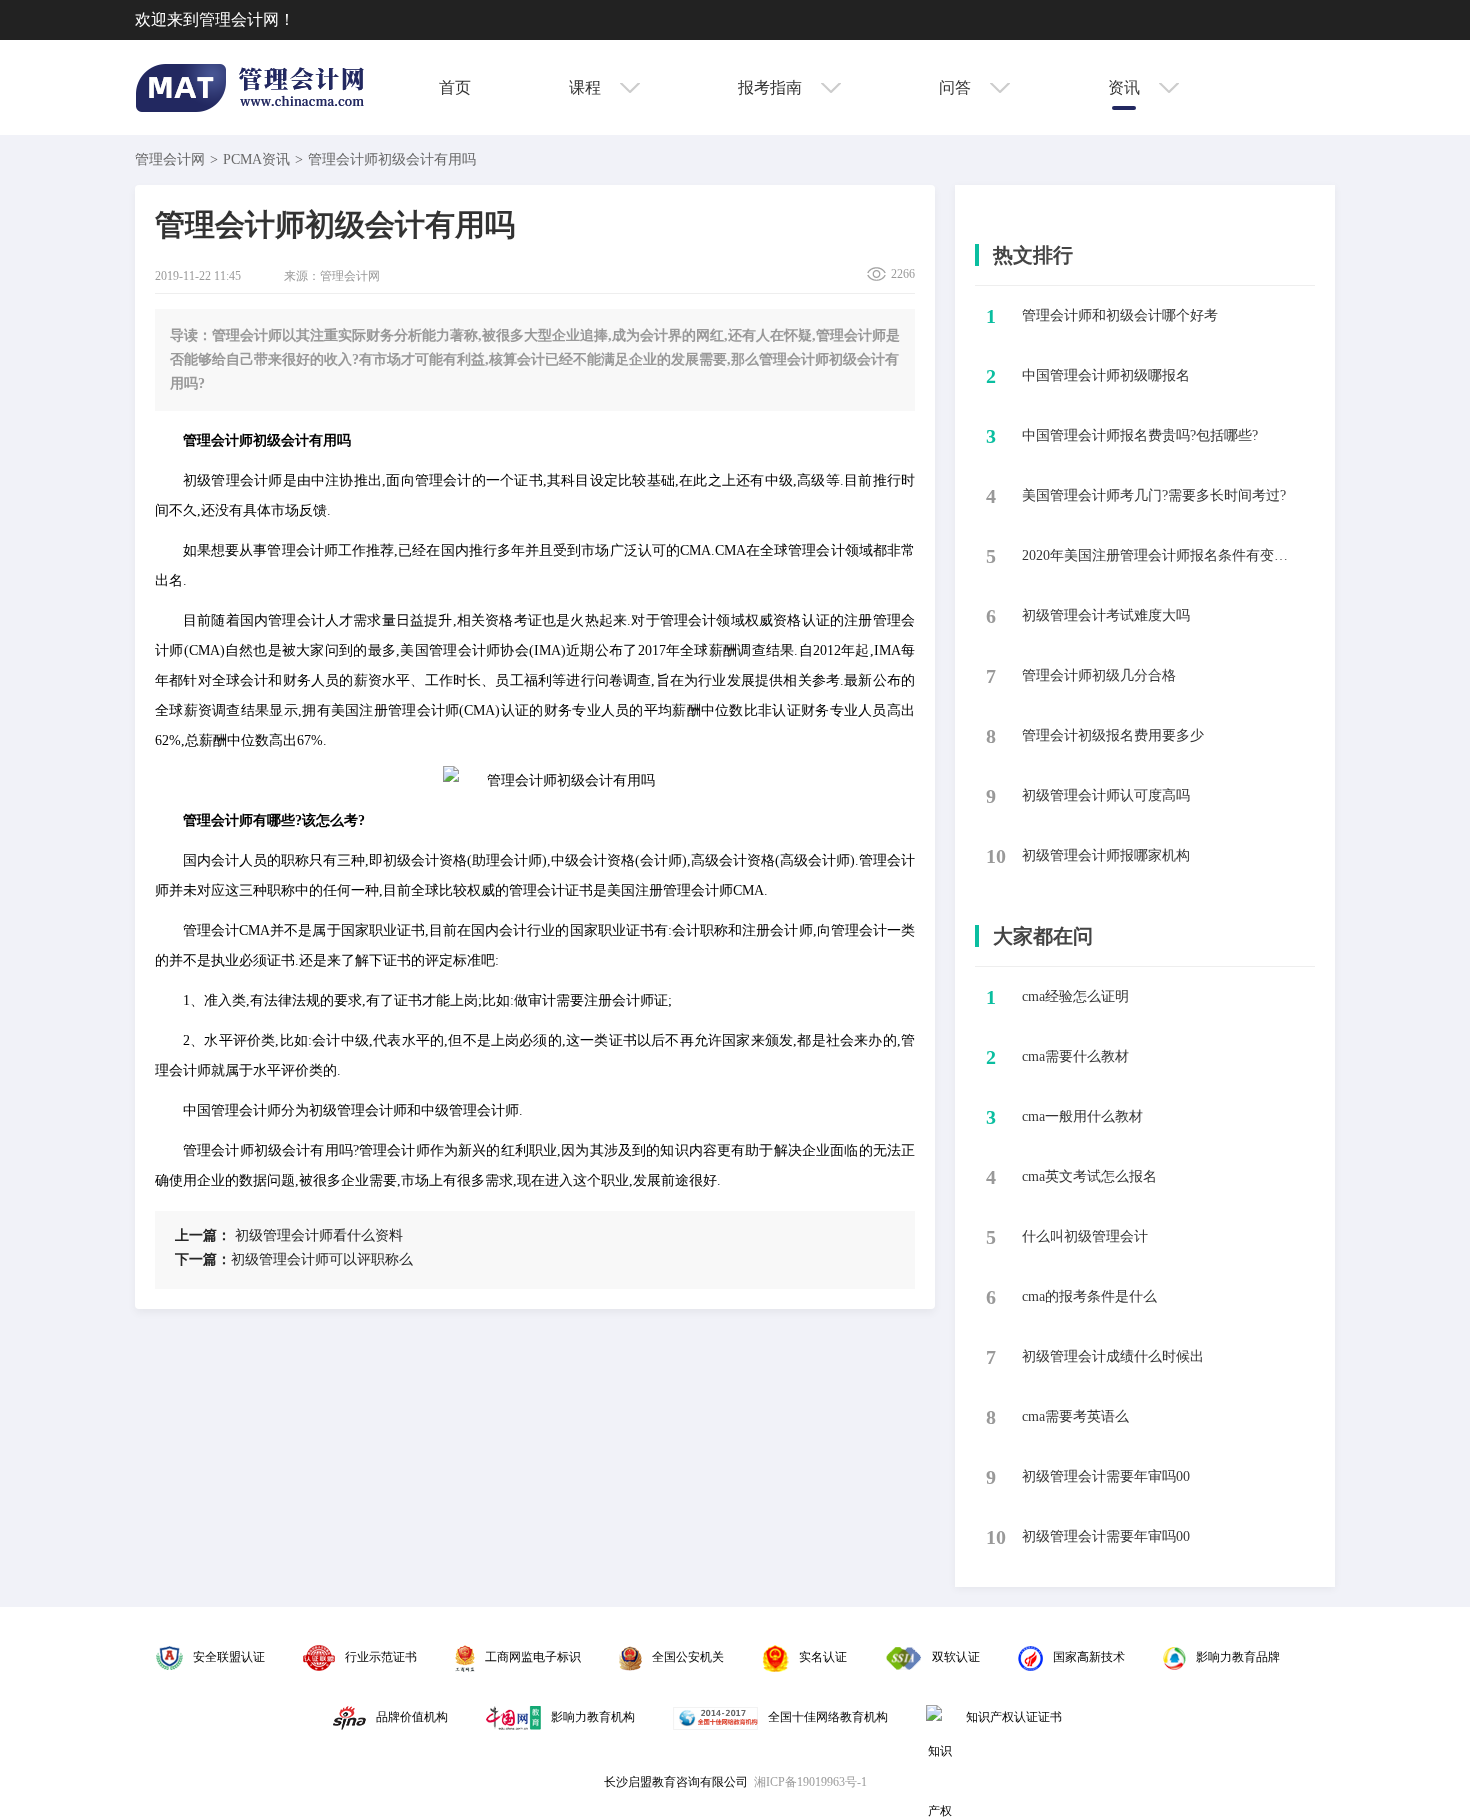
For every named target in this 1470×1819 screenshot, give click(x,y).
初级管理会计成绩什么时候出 (1113, 1356)
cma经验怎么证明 (1075, 996)
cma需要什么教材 (1075, 1056)
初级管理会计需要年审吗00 (1106, 1476)
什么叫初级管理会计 (1085, 1236)
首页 (455, 87)
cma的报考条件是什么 (1089, 1296)
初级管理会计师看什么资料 (289, 1235)
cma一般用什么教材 (1082, 1116)
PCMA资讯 (256, 159)
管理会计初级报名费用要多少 (1113, 735)
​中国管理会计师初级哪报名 (1106, 375)
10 (996, 856)
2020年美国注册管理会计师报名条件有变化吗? (1160, 555)
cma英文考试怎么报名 (1089, 1176)
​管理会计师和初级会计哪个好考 (1120, 315)
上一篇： (203, 1235)
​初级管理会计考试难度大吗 (1106, 615)
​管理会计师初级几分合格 (1099, 675)
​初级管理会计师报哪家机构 (1106, 855)
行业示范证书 (381, 1657)
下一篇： (203, 1259)
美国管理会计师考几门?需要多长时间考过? (1154, 495)
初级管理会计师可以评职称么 (294, 1259)
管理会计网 (170, 159)
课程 (587, 87)
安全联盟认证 (229, 1657)
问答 (957, 87)
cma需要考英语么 (1075, 1416)
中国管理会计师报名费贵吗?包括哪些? (1140, 435)
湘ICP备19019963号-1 (810, 1782)
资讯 (1126, 87)
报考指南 (772, 87)
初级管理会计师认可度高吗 (1106, 795)
